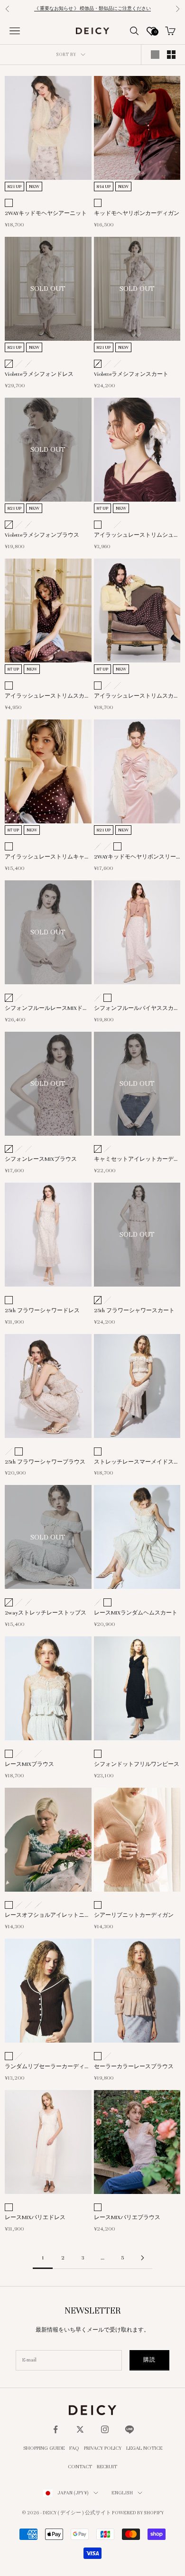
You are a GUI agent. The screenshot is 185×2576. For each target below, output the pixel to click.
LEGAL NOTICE (144, 2448)
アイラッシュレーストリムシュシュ (137, 536)
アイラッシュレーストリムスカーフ (47, 697)
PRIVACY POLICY (103, 2448)
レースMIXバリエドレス (35, 2217)
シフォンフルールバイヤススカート (137, 1009)
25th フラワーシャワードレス (42, 1310)
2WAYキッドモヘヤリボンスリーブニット (135, 858)
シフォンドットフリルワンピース (137, 1764)
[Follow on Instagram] (105, 2429)
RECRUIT (107, 2466)
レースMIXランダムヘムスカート (136, 1613)
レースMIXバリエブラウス (127, 2217)
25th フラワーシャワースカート (134, 1310)
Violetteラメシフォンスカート (131, 374)
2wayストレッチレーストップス (46, 1613)
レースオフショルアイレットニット (47, 1916)
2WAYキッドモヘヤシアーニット (46, 213)
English (122, 2493)
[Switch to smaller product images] (171, 55)
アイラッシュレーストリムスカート (137, 697)
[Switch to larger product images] (155, 55)
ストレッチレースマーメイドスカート (137, 1463)
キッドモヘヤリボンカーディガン (137, 213)
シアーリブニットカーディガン (134, 1915)
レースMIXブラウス (29, 1764)
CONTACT (80, 2466)
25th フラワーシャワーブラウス (45, 1462)
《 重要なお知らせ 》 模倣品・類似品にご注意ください (92, 9)
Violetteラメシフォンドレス (39, 374)
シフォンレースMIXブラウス (41, 1159)
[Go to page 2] (142, 2258)
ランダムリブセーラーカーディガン (47, 2067)
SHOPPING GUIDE (44, 2448)
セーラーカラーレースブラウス (134, 2066)
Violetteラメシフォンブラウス (42, 535)
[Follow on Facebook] (55, 2429)
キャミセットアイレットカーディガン (137, 1160)
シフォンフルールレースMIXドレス (46, 1009)
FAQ (74, 2448)
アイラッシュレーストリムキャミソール (47, 858)
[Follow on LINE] (129, 2429)
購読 (149, 2360)
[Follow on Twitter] (80, 2429)
